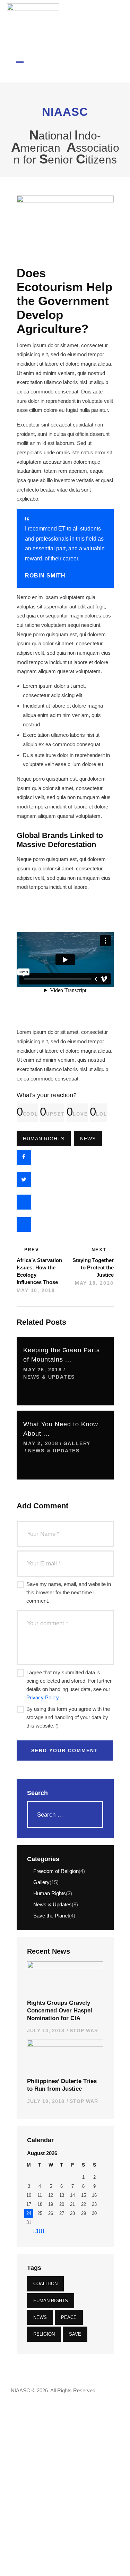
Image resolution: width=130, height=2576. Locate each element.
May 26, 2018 (43, 1370)
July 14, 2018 (46, 2031)
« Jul (38, 2231)
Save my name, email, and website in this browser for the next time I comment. (69, 1592)
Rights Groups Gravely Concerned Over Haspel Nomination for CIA (60, 2010)
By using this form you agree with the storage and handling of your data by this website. (68, 1717)
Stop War (84, 2031)
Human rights (44, 1139)
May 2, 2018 (41, 1443)
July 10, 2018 (46, 2101)
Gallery (77, 1443)
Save (75, 2334)
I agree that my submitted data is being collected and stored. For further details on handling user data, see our (69, 1685)
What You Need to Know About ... (61, 1429)
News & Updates (49, 1377)
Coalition (45, 2284)
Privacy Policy (43, 1697)
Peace (69, 2317)
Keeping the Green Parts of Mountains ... (62, 1355)
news (88, 1139)
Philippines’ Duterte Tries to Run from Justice (62, 2085)
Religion (44, 2334)
